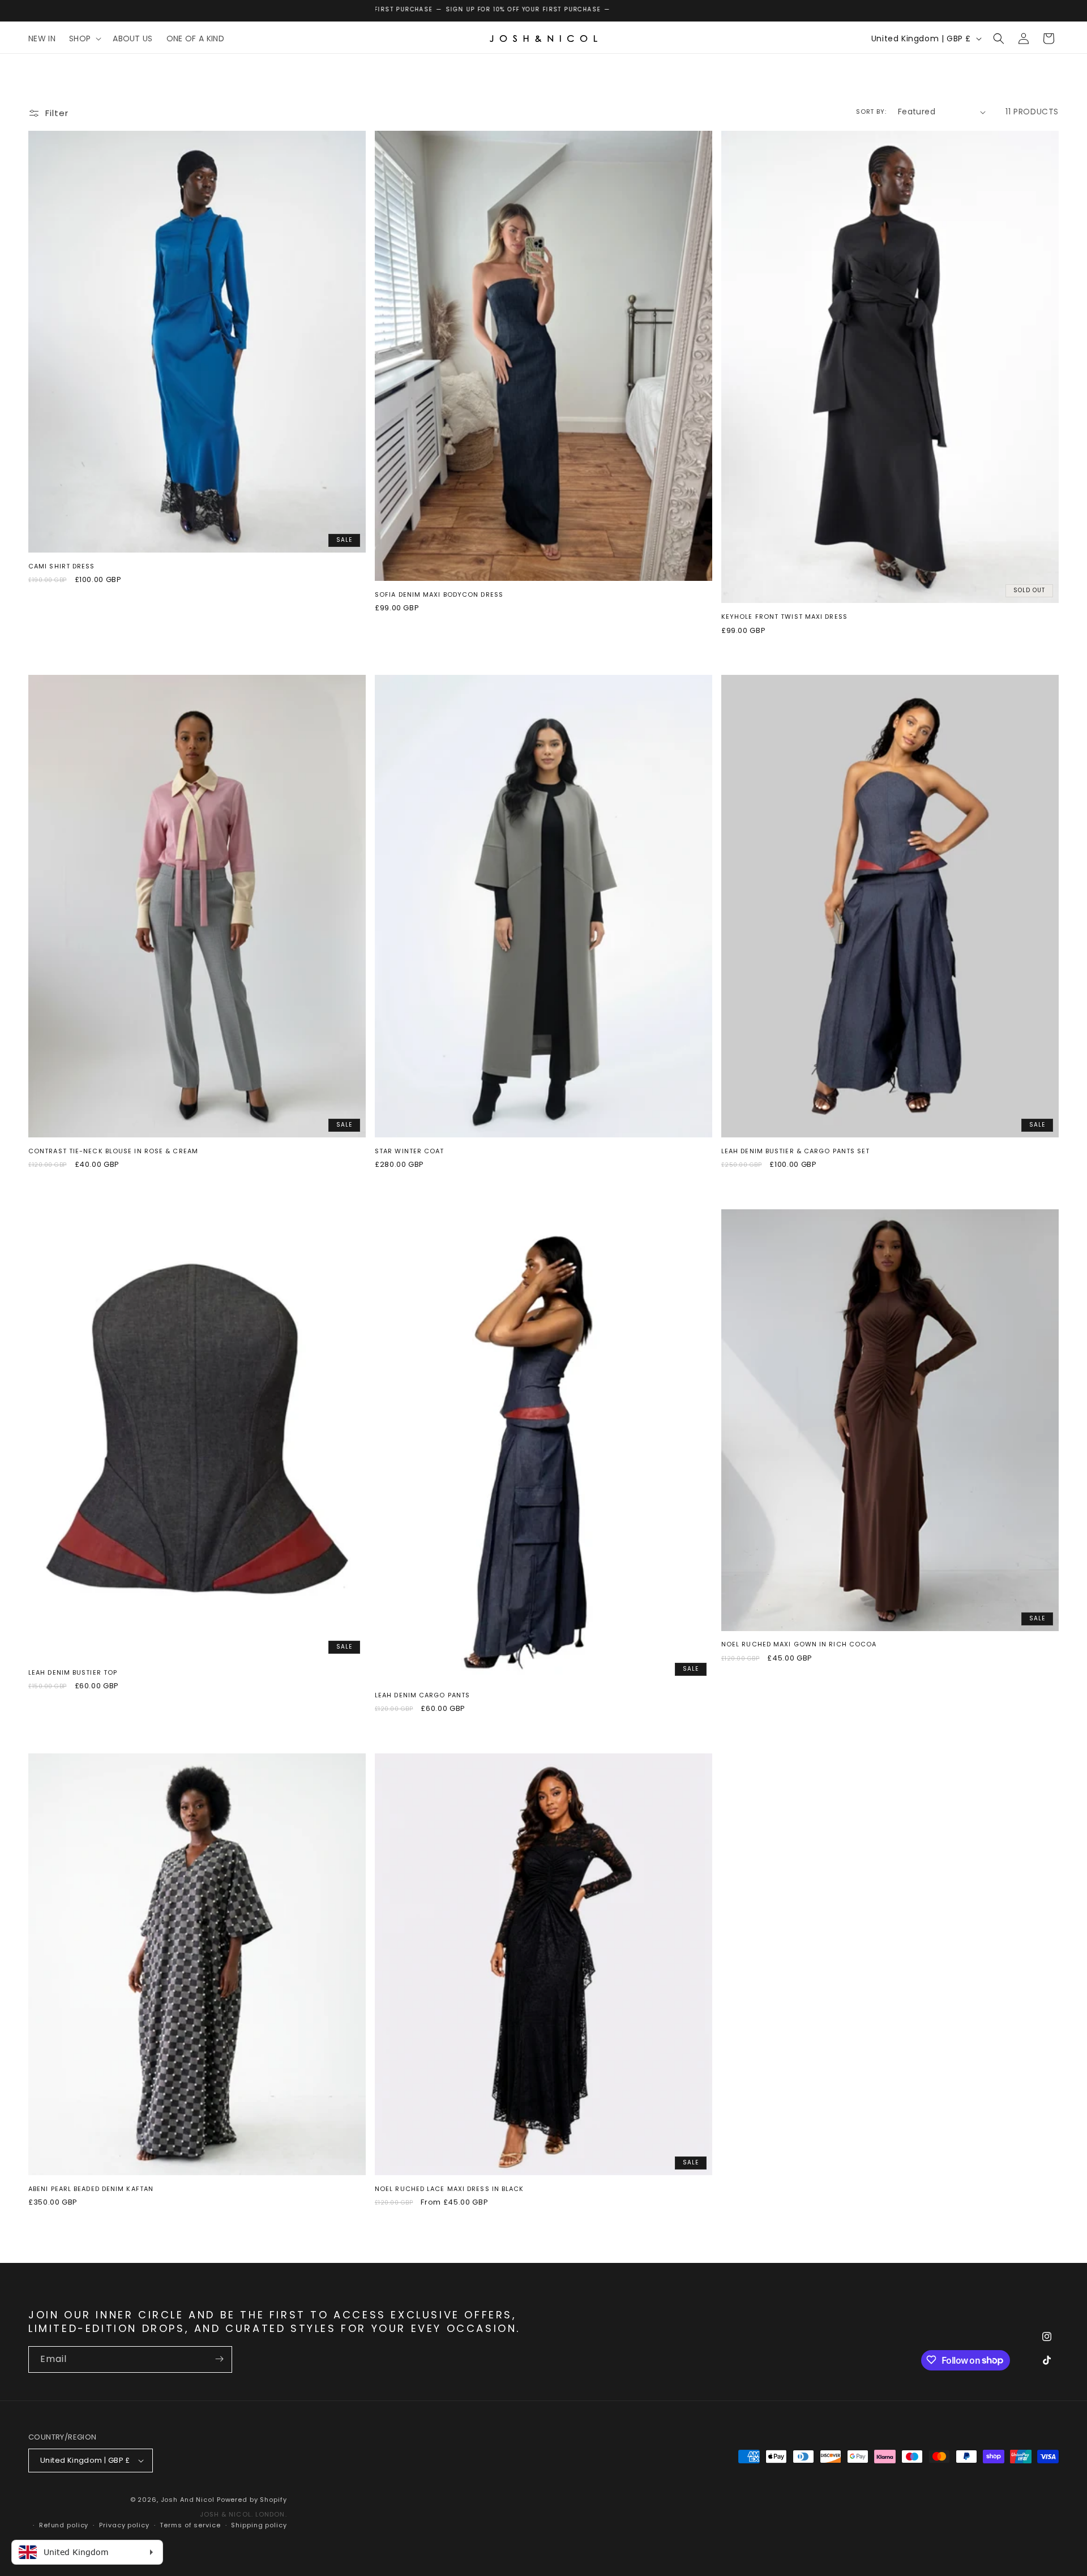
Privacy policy (124, 2525)
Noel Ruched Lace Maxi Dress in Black (450, 2189)
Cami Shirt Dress (62, 566)
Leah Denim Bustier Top (73, 1672)
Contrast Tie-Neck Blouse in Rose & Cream (113, 1151)
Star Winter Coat (410, 1151)
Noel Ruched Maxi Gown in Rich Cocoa (799, 1644)
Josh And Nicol (188, 2500)
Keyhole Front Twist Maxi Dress (784, 617)
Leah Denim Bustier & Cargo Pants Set (796, 1151)
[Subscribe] (219, 2359)
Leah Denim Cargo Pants (422, 1695)
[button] (84, 38)
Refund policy (64, 2525)
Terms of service (190, 2525)
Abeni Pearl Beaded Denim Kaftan (91, 2189)
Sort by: (871, 112)
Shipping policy (259, 2525)
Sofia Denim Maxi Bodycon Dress (439, 594)
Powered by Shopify (252, 2500)
